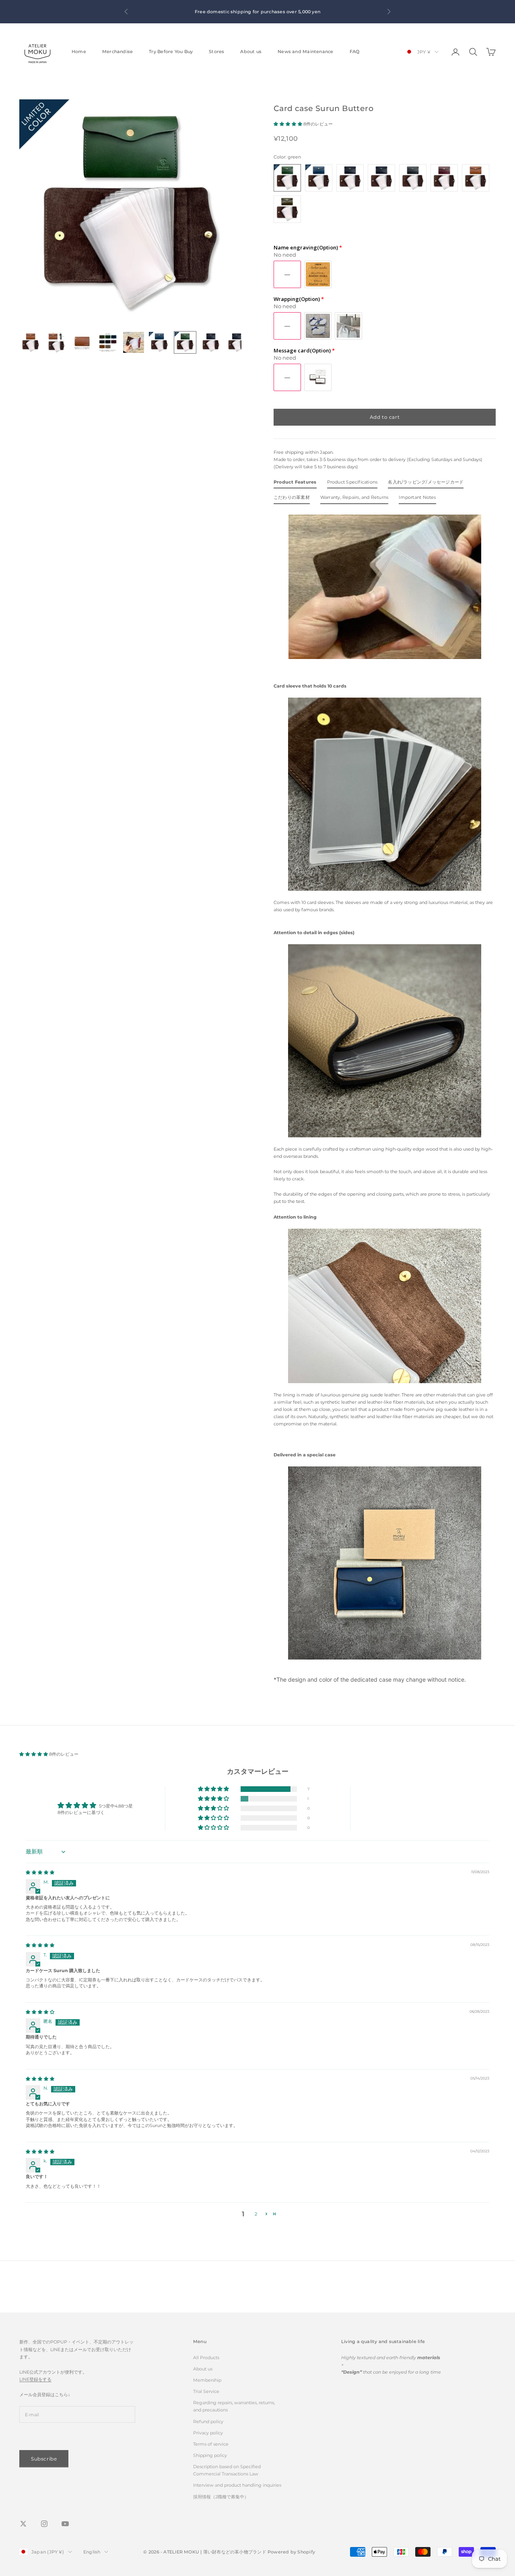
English (92, 2552)
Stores (216, 52)
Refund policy (208, 2422)
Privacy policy (208, 2433)
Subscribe (44, 2459)
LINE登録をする (35, 2379)
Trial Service (206, 2391)
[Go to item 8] (211, 342)
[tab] (295, 484)
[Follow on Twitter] (23, 2524)
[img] (40, 1872)
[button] (288, 124)
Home (79, 52)
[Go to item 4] (108, 342)
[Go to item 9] (237, 342)
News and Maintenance (305, 52)
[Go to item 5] (134, 342)
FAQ (355, 52)
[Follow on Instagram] (44, 2524)
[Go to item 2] (56, 342)
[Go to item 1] (31, 342)
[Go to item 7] (185, 342)
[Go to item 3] (82, 342)
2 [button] (256, 2214)
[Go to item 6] (159, 342)
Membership (207, 2380)
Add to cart (385, 417)
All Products (206, 2358)
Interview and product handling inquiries (237, 2485)
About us (251, 52)
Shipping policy (210, 2455)
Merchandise (117, 52)
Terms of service (211, 2444)
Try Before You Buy (171, 52)
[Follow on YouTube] (65, 2524)
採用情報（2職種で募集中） (221, 2497)
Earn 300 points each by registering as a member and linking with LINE (236, 8)
